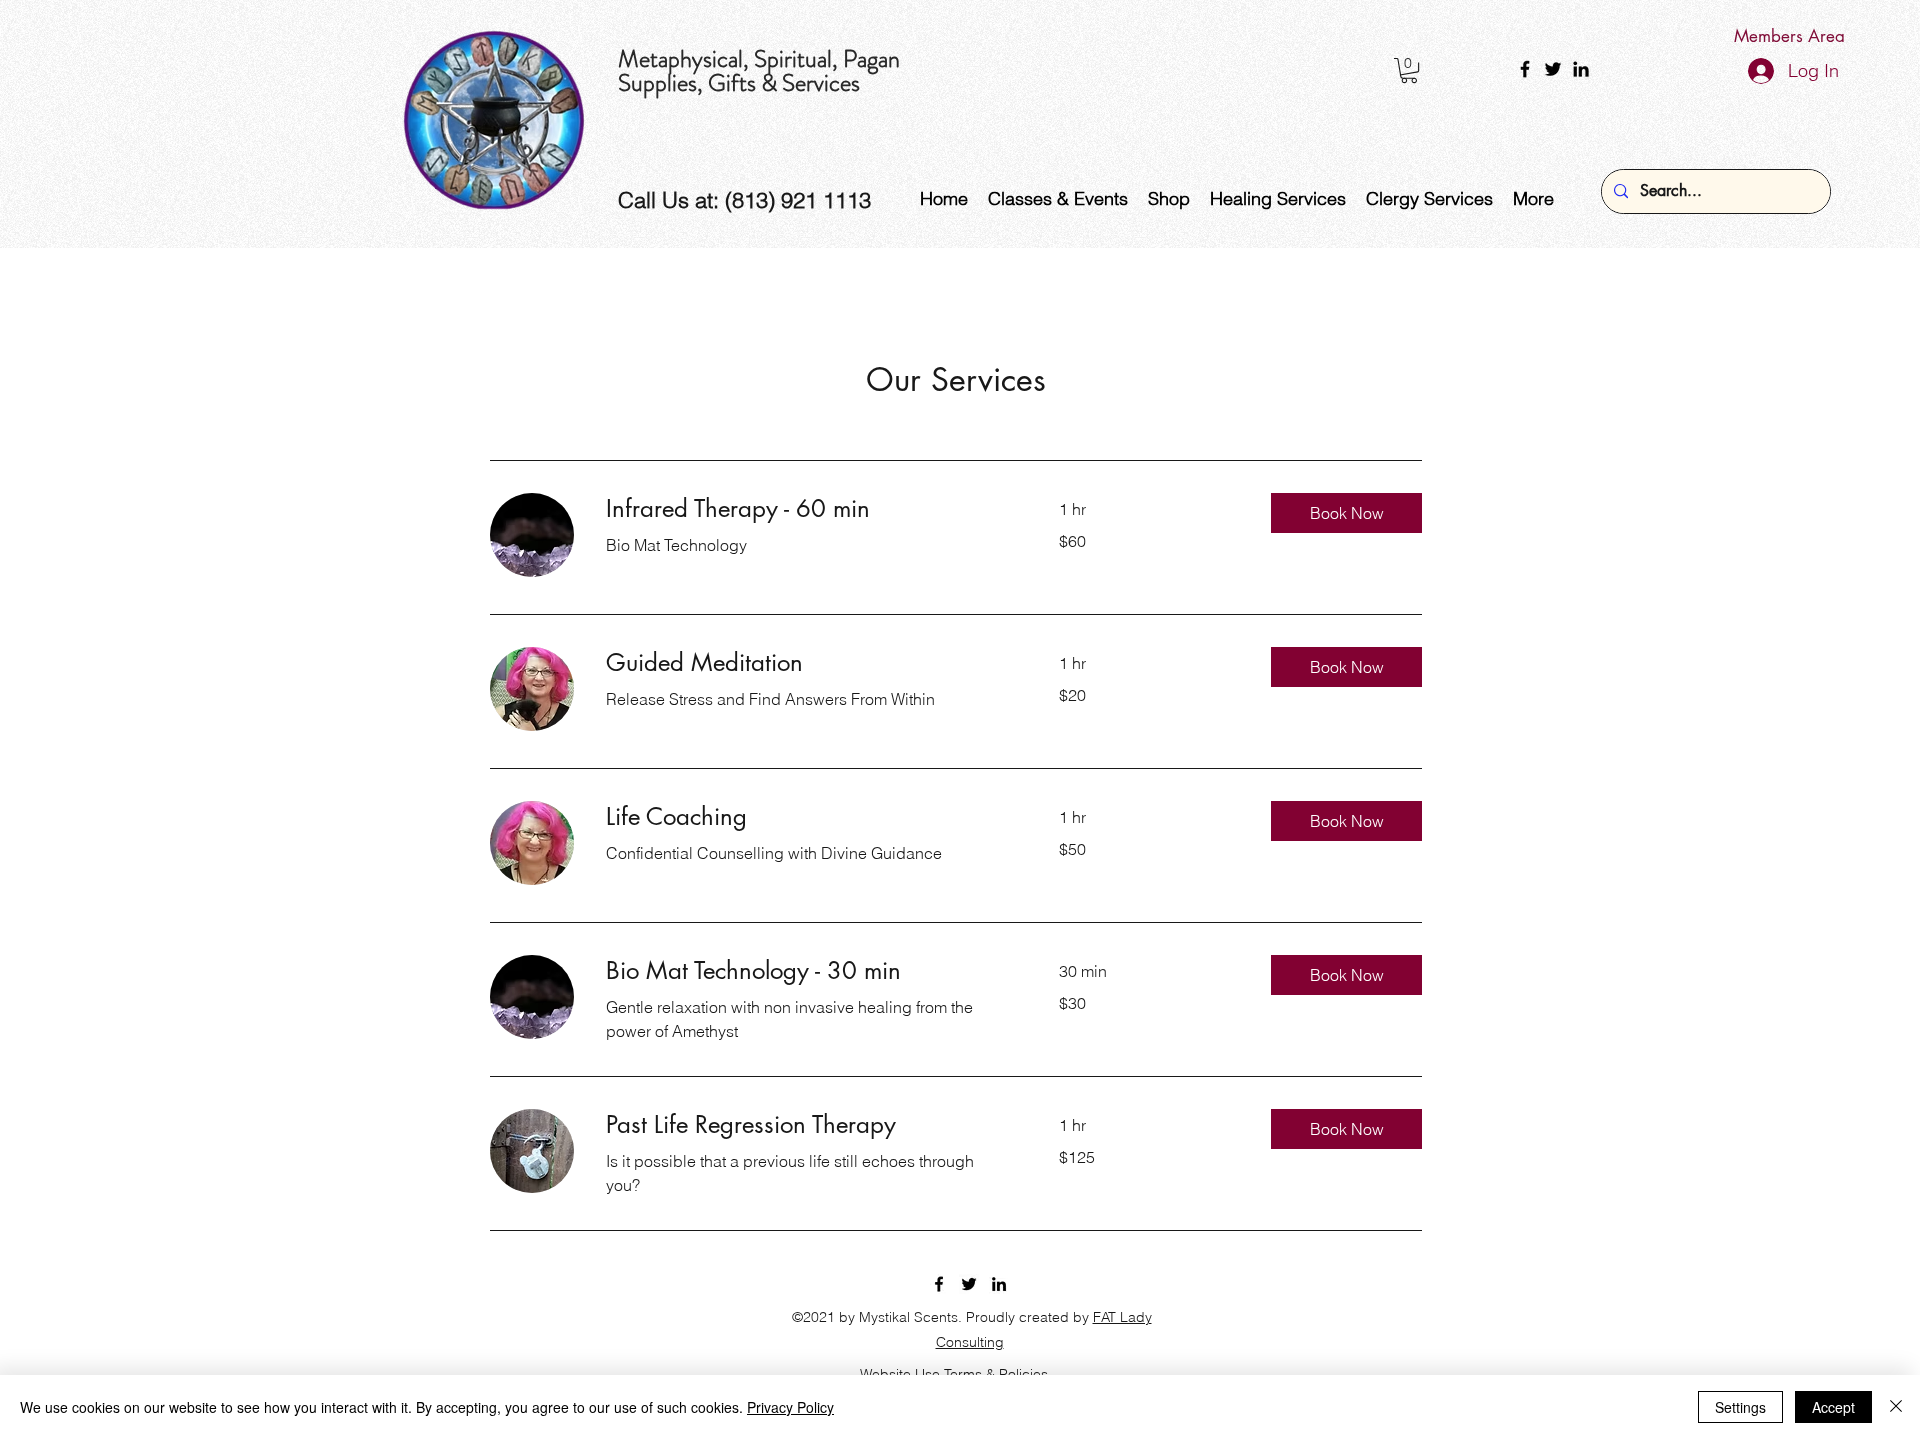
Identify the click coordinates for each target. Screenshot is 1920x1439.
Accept (1833, 1407)
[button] (1409, 70)
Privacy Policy (790, 1407)
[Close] (1896, 1407)
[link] (808, 509)
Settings (1740, 1407)
